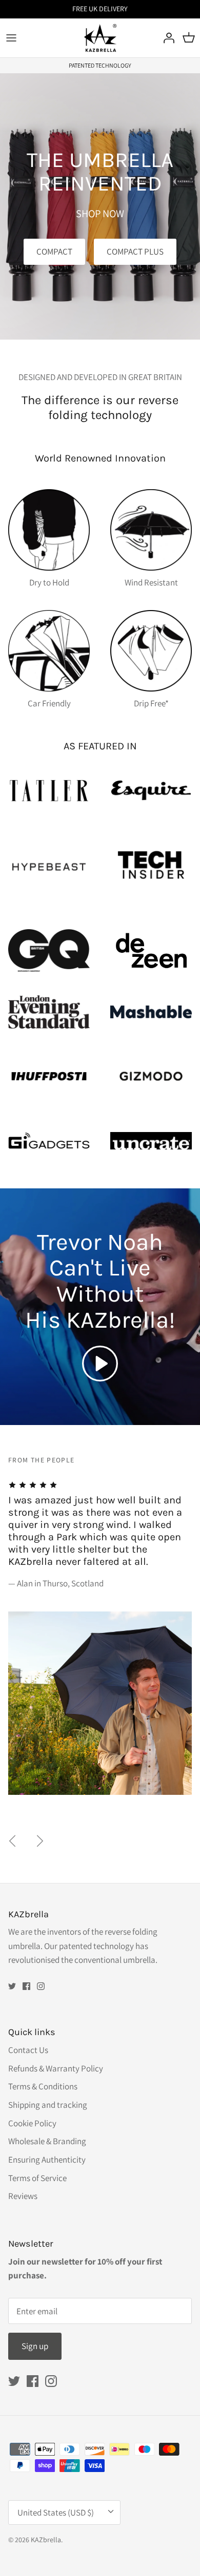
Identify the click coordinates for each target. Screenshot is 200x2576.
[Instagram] (41, 1986)
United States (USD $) (56, 2512)
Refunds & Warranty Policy (56, 2068)
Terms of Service (37, 2178)
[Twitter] (12, 1986)
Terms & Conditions (43, 2086)
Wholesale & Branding (47, 2141)
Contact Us (28, 2050)
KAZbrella (46, 2540)
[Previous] (12, 1841)
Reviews (23, 2196)
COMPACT (54, 252)
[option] (100, 1637)
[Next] (40, 1841)
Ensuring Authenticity (47, 2160)
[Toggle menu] (11, 38)
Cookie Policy (32, 2123)
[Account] (166, 38)
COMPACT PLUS (135, 252)
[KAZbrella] (100, 38)
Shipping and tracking (48, 2105)
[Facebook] (26, 1986)
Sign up (35, 2346)
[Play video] (100, 1364)
